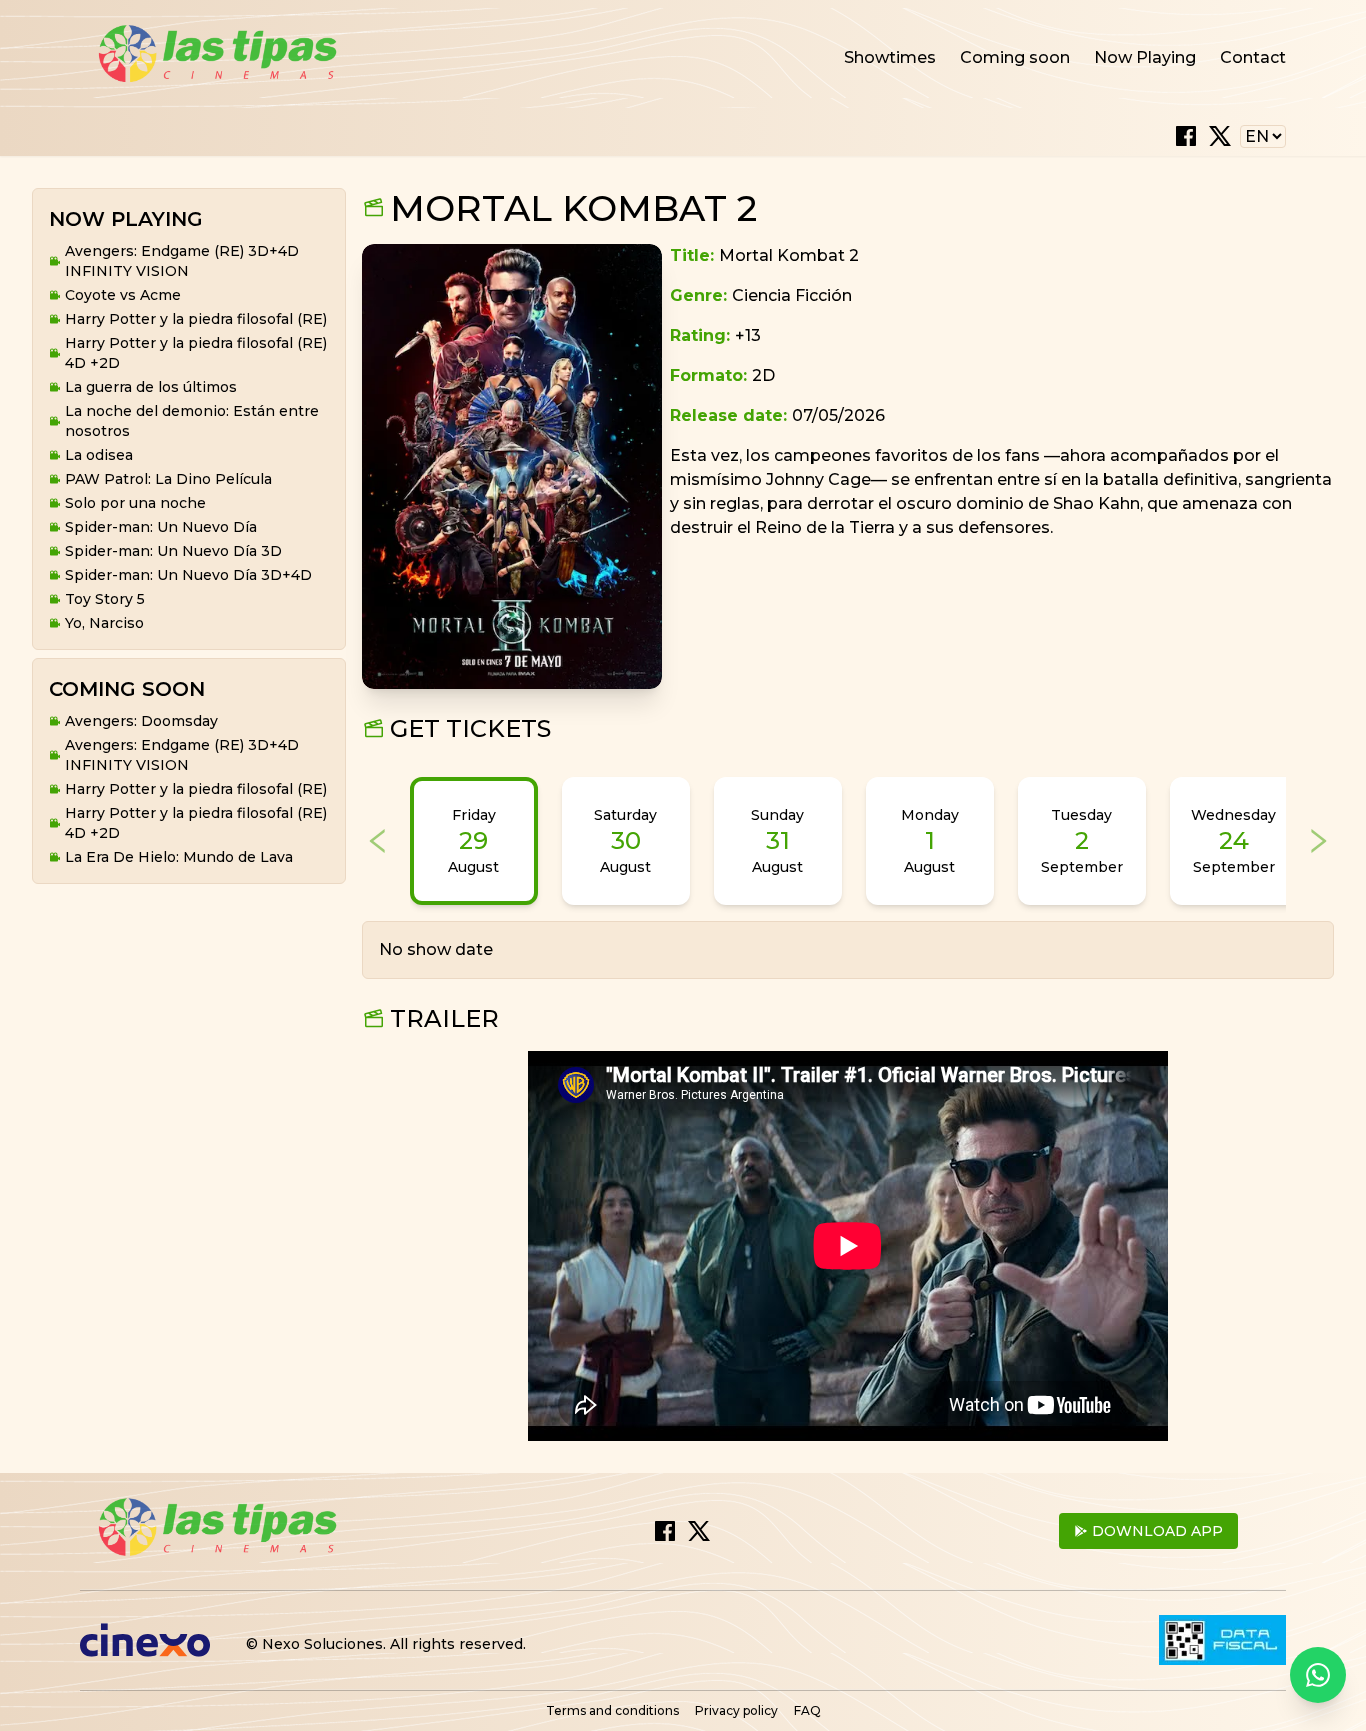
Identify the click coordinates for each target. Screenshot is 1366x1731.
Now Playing (1145, 57)
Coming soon (1015, 57)
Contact (1253, 57)
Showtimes (890, 57)
